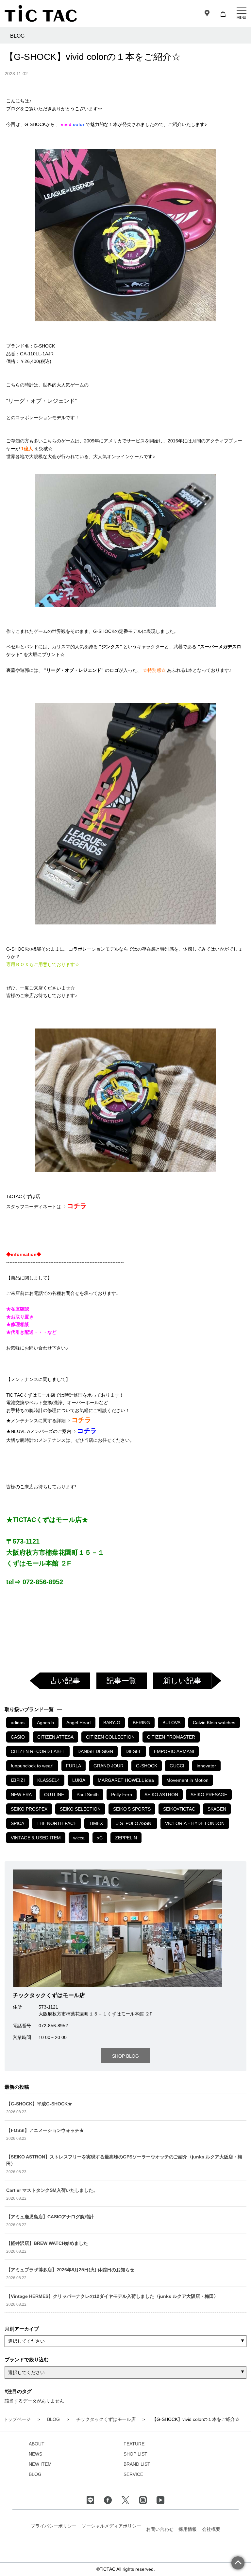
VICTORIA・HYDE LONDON (195, 1823)
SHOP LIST (135, 2454)
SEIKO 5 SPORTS (132, 1809)
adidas (18, 1723)
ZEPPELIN (126, 1838)
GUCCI (177, 1766)
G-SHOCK (147, 1766)
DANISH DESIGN (95, 1751)
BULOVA (171, 1723)
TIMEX (96, 1823)
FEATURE (134, 2444)
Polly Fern (122, 1795)
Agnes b (45, 1723)
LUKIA (79, 1780)
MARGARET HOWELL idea (126, 1780)
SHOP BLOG (125, 2056)
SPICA (17, 1823)
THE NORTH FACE (57, 1823)
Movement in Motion (187, 1780)
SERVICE (133, 2474)
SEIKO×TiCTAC (179, 1809)
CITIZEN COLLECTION (110, 1737)
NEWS (35, 2454)
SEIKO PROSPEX (29, 1809)
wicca (79, 1838)
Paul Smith (88, 1795)
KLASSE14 (49, 1780)
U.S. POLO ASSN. (134, 1823)
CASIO (18, 1737)
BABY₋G (112, 1723)
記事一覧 (122, 1681)
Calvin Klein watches (214, 1723)
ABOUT (37, 2444)
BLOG (35, 2474)
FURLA (74, 1766)
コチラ (77, 1206)
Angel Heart (79, 1723)
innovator (206, 1766)
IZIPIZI (18, 1780)
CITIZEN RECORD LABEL (38, 1751)
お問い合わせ (160, 2529)
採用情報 (188, 2529)
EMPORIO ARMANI (174, 1751)
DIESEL (134, 1751)
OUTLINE (54, 1795)
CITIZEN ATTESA (55, 1737)
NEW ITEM (40, 2464)
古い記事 (65, 1681)
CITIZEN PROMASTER (171, 1737)
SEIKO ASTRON (161, 1795)
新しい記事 (182, 1681)
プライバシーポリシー (54, 2526)
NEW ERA (21, 1795)
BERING (141, 1723)
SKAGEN (217, 1809)
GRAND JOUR (109, 1766)
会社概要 (211, 2529)
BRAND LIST (137, 2464)
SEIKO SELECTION (80, 1809)
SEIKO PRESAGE (209, 1795)
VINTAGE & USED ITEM (36, 1838)
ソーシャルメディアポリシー (111, 2526)
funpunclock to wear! (32, 1766)
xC (100, 1838)
